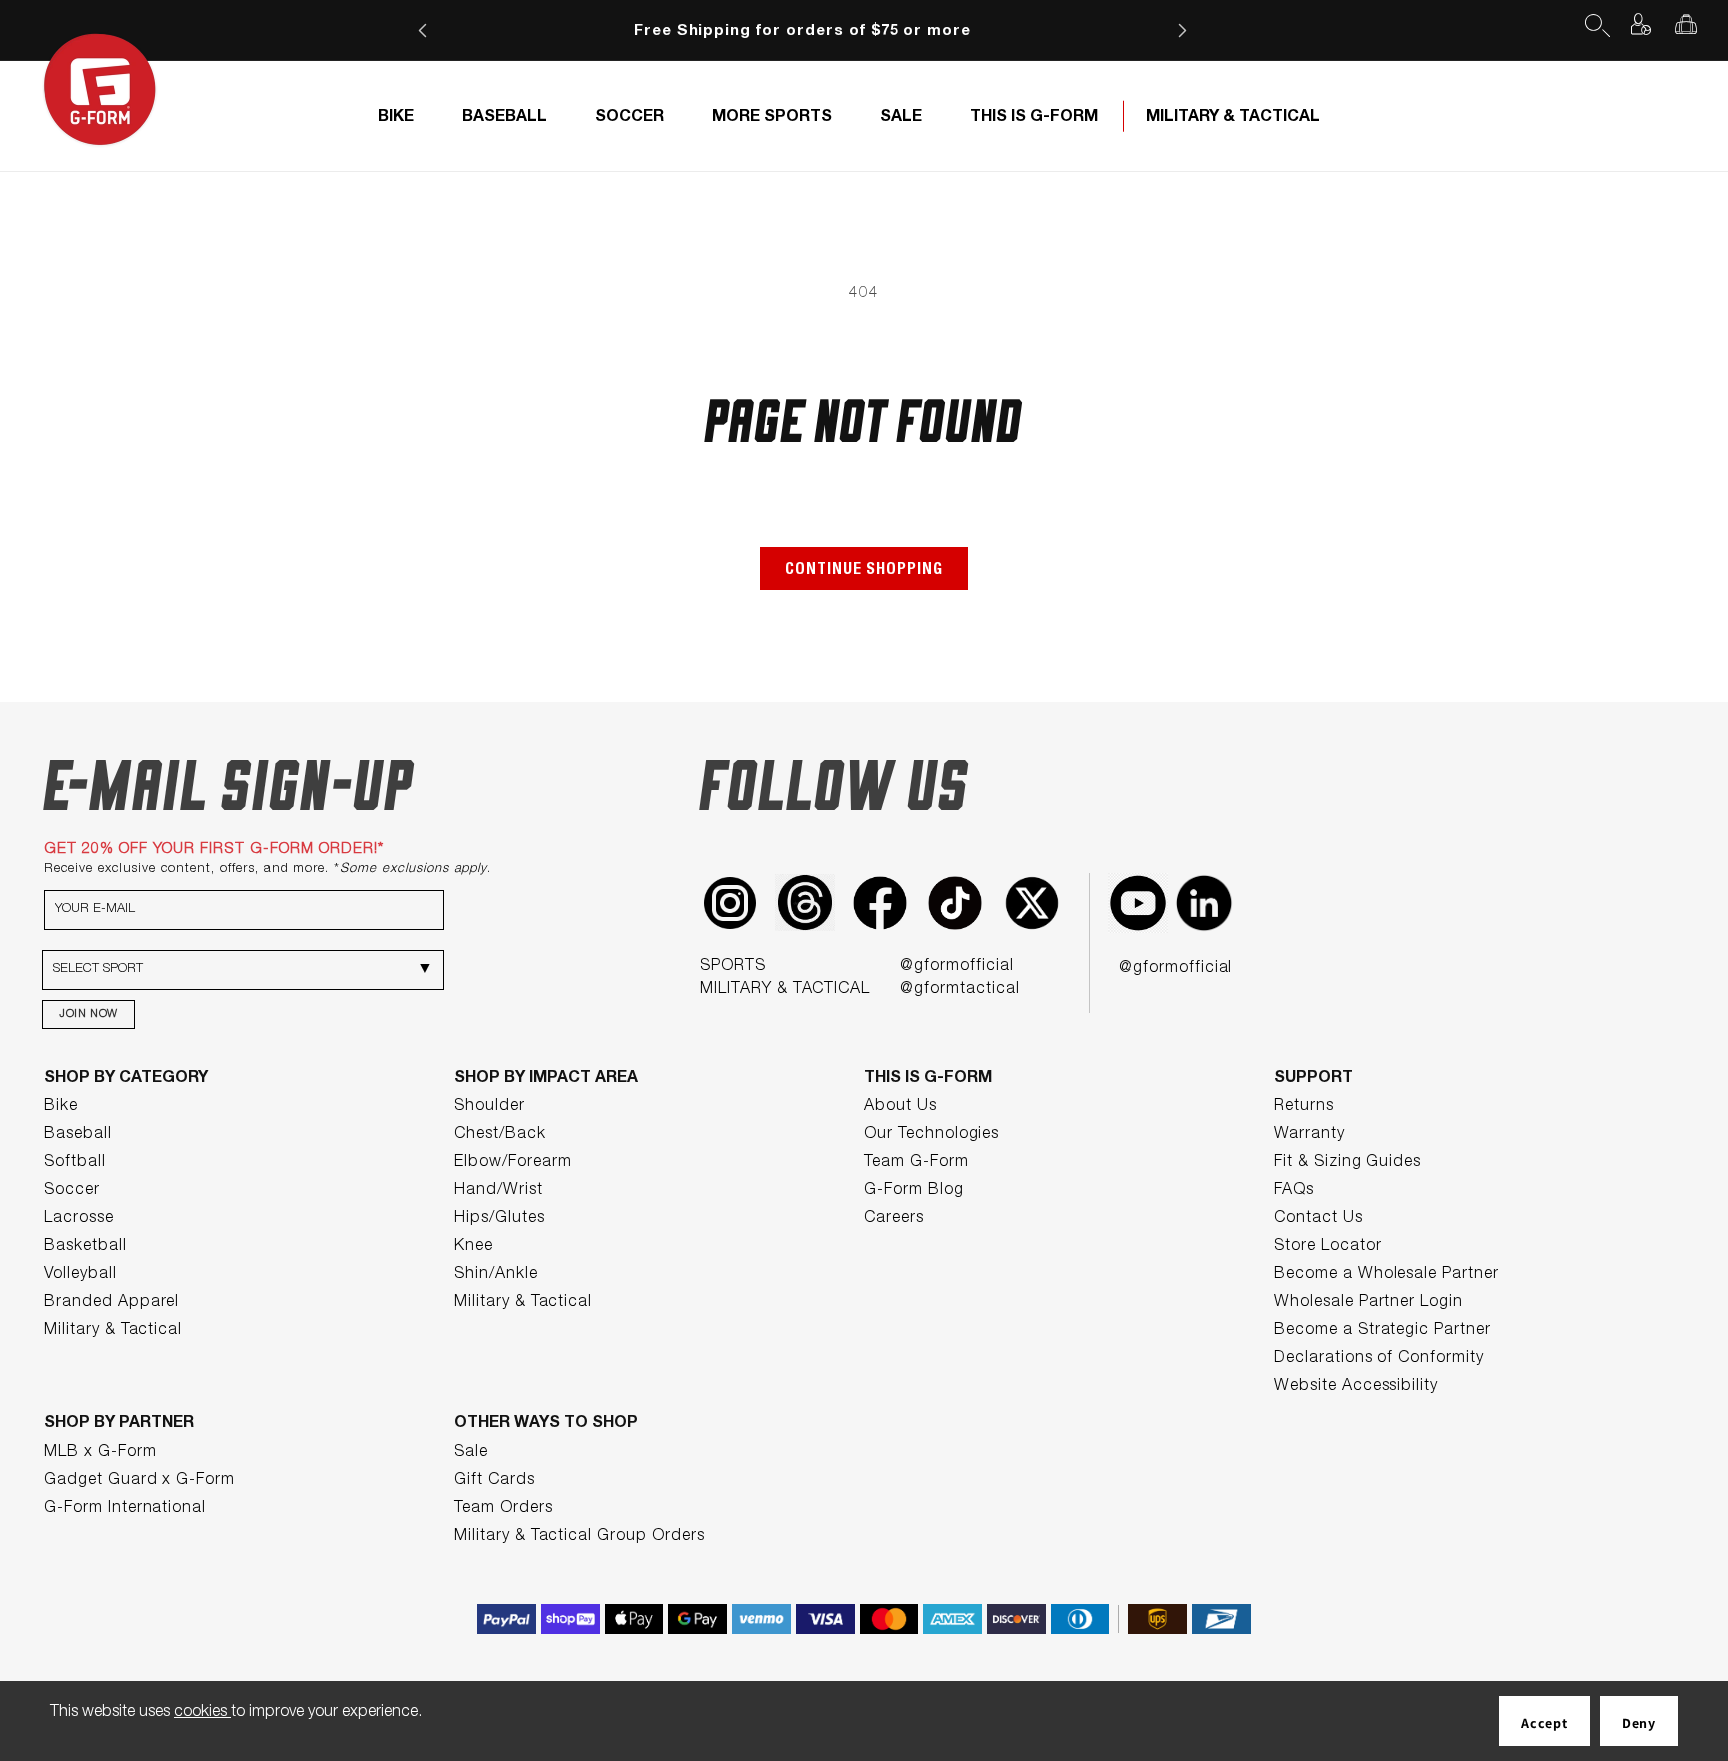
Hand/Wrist (498, 1191)
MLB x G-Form (100, 1453)
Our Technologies (931, 1135)
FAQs (1294, 1191)
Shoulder (489, 1107)
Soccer (72, 1191)
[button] (1596, 24)
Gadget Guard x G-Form (139, 1481)
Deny (1639, 1723)
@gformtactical (959, 990)
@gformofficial (956, 967)
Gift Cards (494, 1481)
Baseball (78, 1135)
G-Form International (125, 1509)
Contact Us (1318, 1219)
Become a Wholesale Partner (1386, 1275)
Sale (471, 1453)
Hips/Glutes (499, 1219)
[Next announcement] (1182, 30)
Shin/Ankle (496, 1275)
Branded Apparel (111, 1303)
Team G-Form (916, 1163)
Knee (473, 1247)
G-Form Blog (914, 1191)
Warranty (1309, 1135)
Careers (894, 1219)
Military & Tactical (113, 1331)
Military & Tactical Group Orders (579, 1537)
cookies (202, 1713)
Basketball (85, 1247)
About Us (900, 1107)
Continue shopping (864, 571)
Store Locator (1327, 1247)
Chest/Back (500, 1135)
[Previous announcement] (423, 30)
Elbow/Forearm (512, 1163)
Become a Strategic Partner (1382, 1331)
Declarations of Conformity (1379, 1359)
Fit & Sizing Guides (1347, 1163)
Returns (1304, 1107)
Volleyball (80, 1275)
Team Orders (503, 1509)
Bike (61, 1107)
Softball (75, 1163)
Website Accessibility (1356, 1387)
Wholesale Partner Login (1368, 1303)
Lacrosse (79, 1219)
